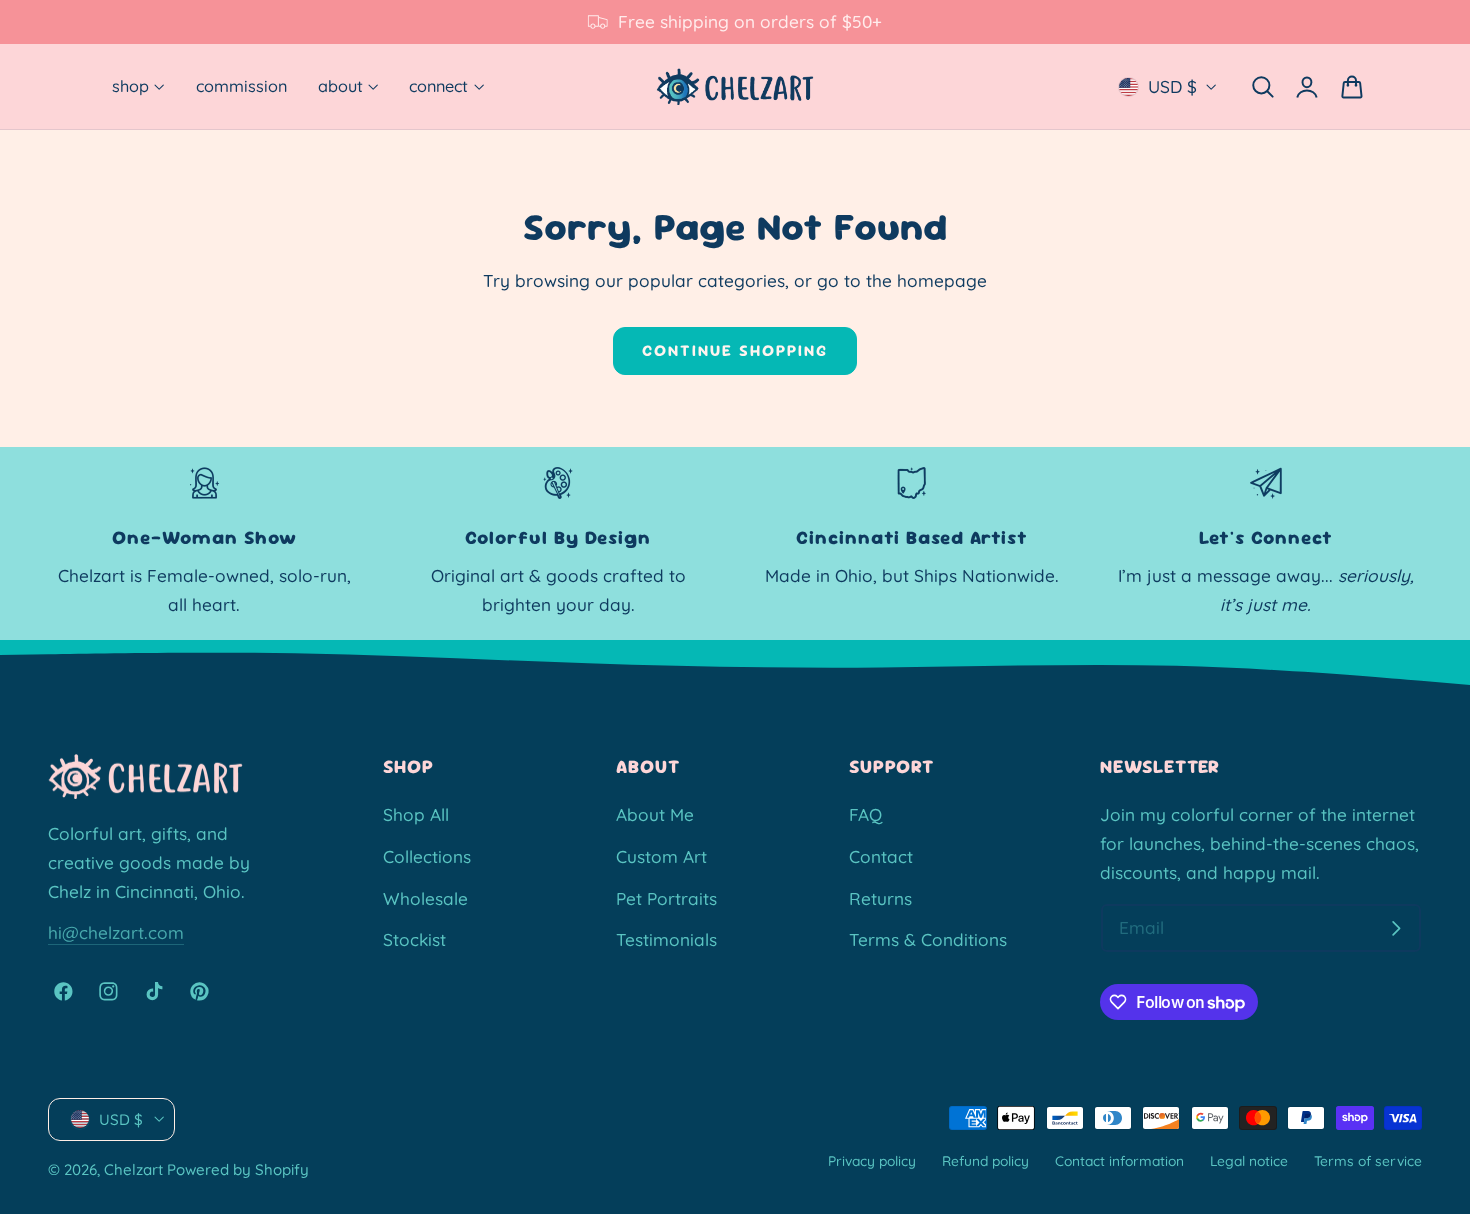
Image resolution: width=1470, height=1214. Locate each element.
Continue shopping (735, 350)
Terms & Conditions (928, 939)
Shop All (416, 814)
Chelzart (133, 1169)
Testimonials (666, 939)
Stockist (414, 939)
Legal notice (1249, 1159)
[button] (1262, 86)
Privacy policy (872, 1159)
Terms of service (1368, 1159)
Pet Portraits (666, 897)
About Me (655, 814)
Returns (880, 897)
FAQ (865, 814)
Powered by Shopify (238, 1169)
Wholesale (425, 897)
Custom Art (661, 856)
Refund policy (985, 1159)
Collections (427, 856)
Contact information (1119, 1159)
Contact (881, 856)
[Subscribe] (1396, 929)
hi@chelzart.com (116, 932)
